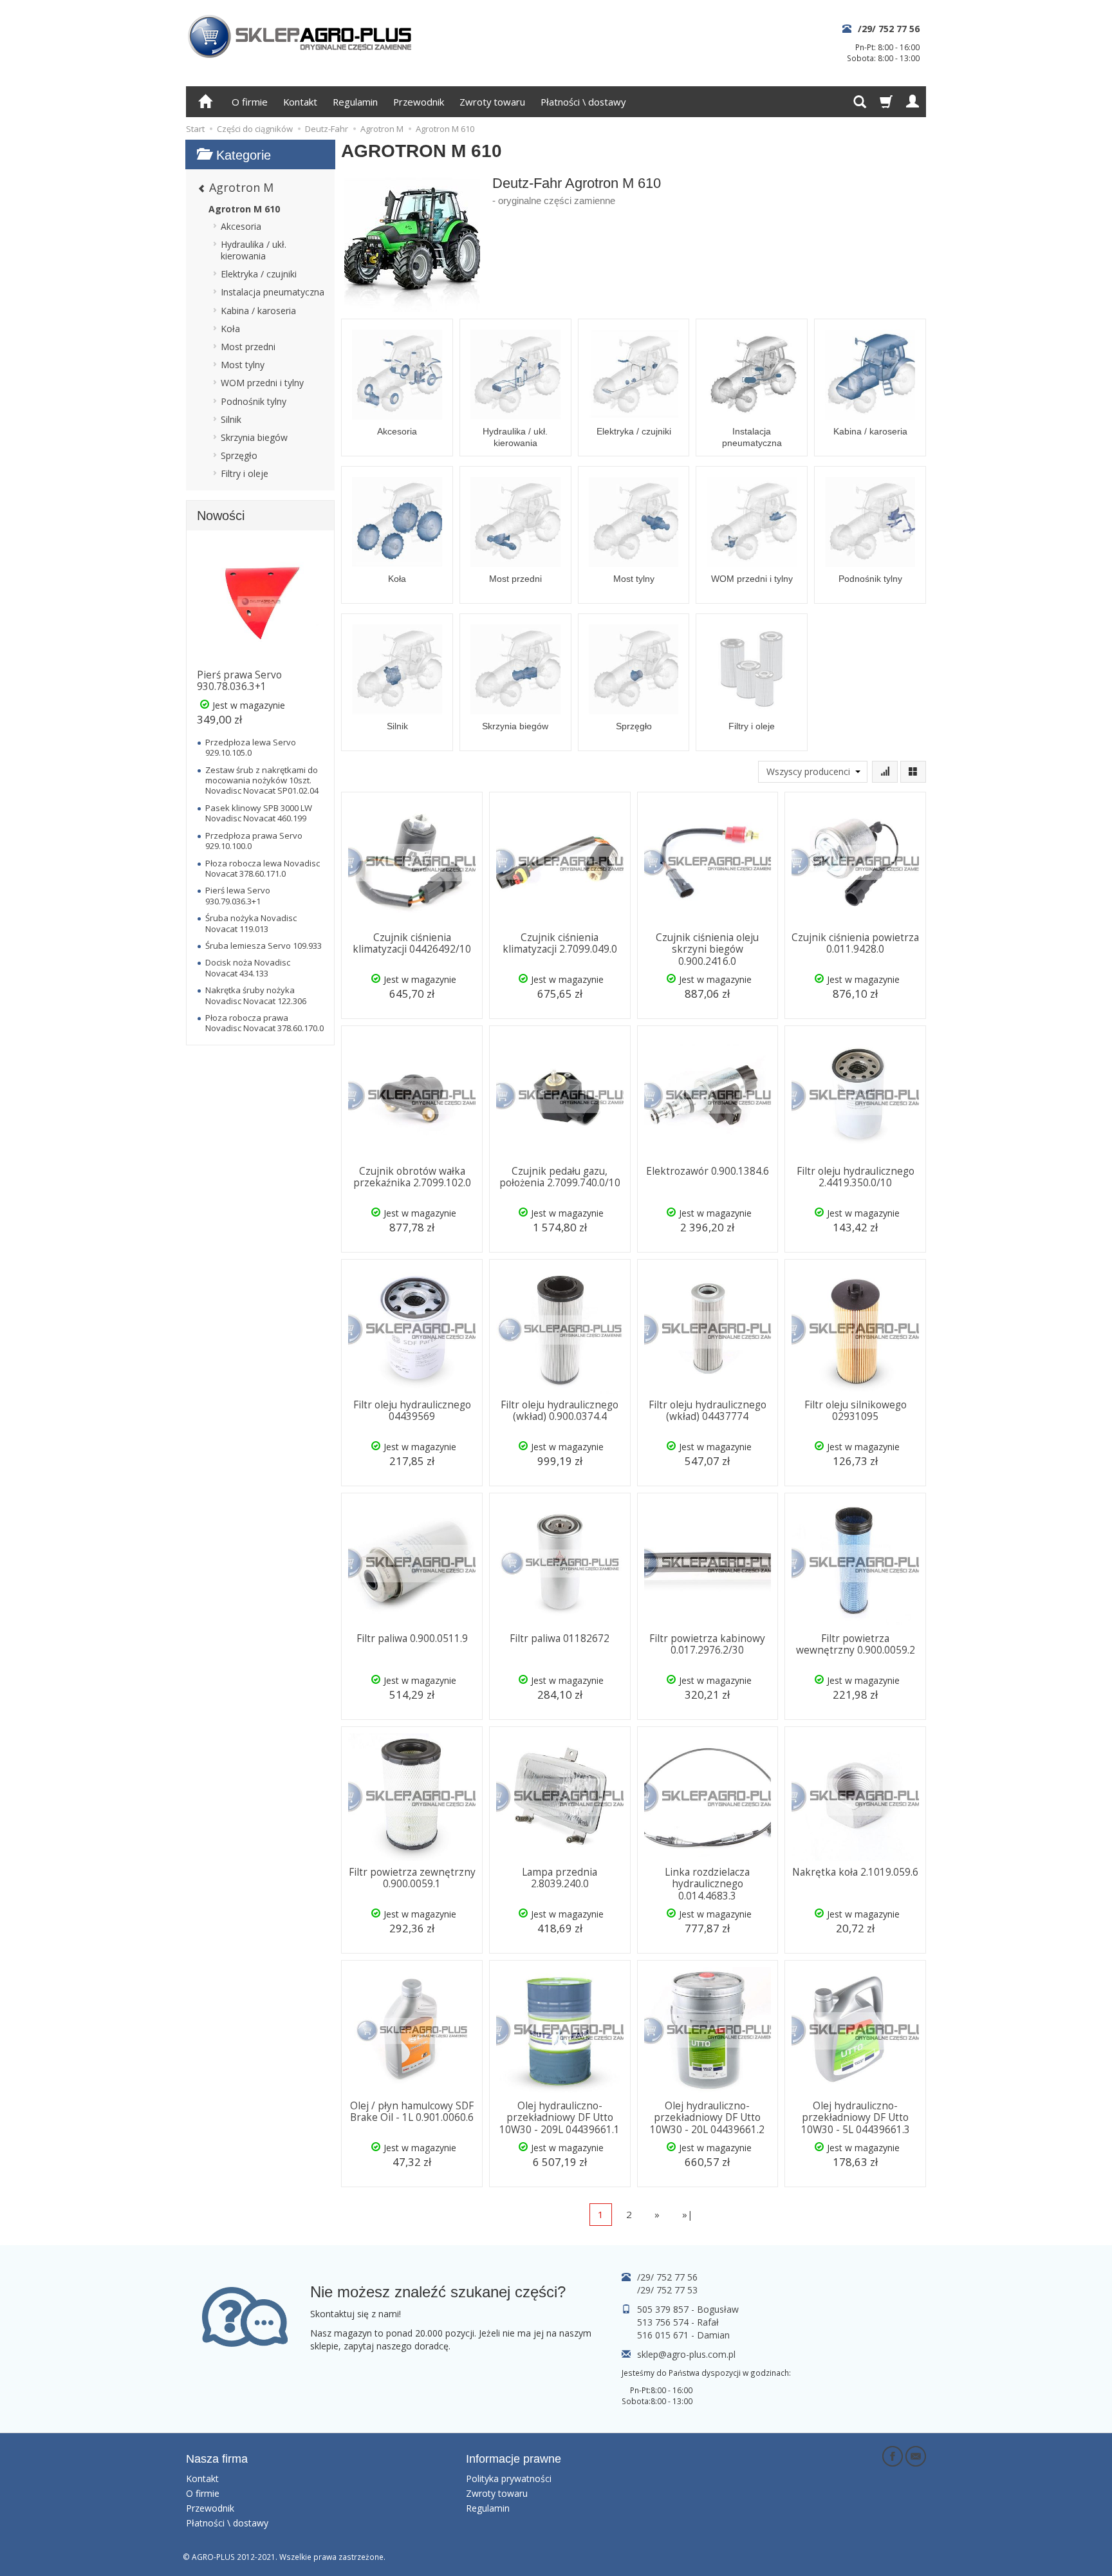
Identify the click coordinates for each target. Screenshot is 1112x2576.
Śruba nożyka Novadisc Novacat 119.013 (251, 923)
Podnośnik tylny (870, 579)
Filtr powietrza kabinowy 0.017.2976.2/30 (707, 1644)
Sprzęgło (634, 726)
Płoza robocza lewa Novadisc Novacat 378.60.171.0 (263, 868)
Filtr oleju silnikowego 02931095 (856, 1411)
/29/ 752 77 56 (889, 29)
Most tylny (634, 579)
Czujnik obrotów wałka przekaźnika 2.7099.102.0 (412, 1177)
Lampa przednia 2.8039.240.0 (560, 1878)
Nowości (221, 516)
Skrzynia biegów (515, 726)
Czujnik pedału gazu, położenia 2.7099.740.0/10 (560, 1177)
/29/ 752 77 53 (667, 2290)
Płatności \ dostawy (583, 102)
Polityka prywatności (509, 2478)
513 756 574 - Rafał (678, 2322)
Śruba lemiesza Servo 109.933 (264, 946)
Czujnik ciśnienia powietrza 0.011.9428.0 (855, 943)
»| (688, 2214)
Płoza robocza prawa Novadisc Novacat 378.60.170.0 (264, 1023)
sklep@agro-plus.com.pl (686, 2354)
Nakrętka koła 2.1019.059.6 (855, 1872)
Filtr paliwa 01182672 (560, 1638)
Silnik (397, 726)
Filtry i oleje (752, 726)
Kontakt (300, 102)
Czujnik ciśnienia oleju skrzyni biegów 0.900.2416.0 (707, 949)
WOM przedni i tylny (752, 579)
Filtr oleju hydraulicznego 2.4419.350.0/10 (856, 1177)
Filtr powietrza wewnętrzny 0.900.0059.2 (856, 1644)
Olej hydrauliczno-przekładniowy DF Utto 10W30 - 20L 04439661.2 (707, 2118)
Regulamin (355, 102)
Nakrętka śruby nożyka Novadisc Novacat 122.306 (256, 995)
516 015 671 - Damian (683, 2335)
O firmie (250, 102)
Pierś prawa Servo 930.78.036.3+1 (239, 681)
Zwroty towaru (492, 102)
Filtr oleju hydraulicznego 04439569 (412, 1411)
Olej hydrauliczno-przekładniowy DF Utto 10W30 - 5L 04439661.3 (856, 2118)
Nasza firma (217, 2459)
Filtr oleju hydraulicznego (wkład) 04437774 (708, 1411)
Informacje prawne (514, 2459)
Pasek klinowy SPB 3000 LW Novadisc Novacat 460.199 (259, 813)
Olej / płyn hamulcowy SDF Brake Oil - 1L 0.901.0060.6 (412, 2112)
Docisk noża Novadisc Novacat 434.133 (248, 967)
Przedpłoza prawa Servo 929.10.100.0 (254, 841)
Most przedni (515, 579)
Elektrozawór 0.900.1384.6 (708, 1171)
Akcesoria (397, 431)
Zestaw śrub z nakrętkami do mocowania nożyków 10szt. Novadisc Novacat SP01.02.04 (262, 780)
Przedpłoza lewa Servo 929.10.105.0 (251, 747)
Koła (397, 579)
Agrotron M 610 (244, 209)
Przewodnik (419, 102)
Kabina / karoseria (870, 431)
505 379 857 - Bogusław (688, 2309)
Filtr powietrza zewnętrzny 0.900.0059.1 (412, 1878)
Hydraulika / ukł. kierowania (515, 437)
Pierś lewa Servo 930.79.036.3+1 (238, 895)
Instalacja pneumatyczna (752, 437)
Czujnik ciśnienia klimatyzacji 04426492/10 (412, 943)
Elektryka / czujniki (634, 431)
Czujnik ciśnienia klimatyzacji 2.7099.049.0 (560, 943)
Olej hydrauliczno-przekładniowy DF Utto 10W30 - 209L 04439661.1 (560, 2118)
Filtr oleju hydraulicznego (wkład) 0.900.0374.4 (560, 1411)
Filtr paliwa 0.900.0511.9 (412, 1638)
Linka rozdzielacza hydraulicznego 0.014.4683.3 (707, 1884)
